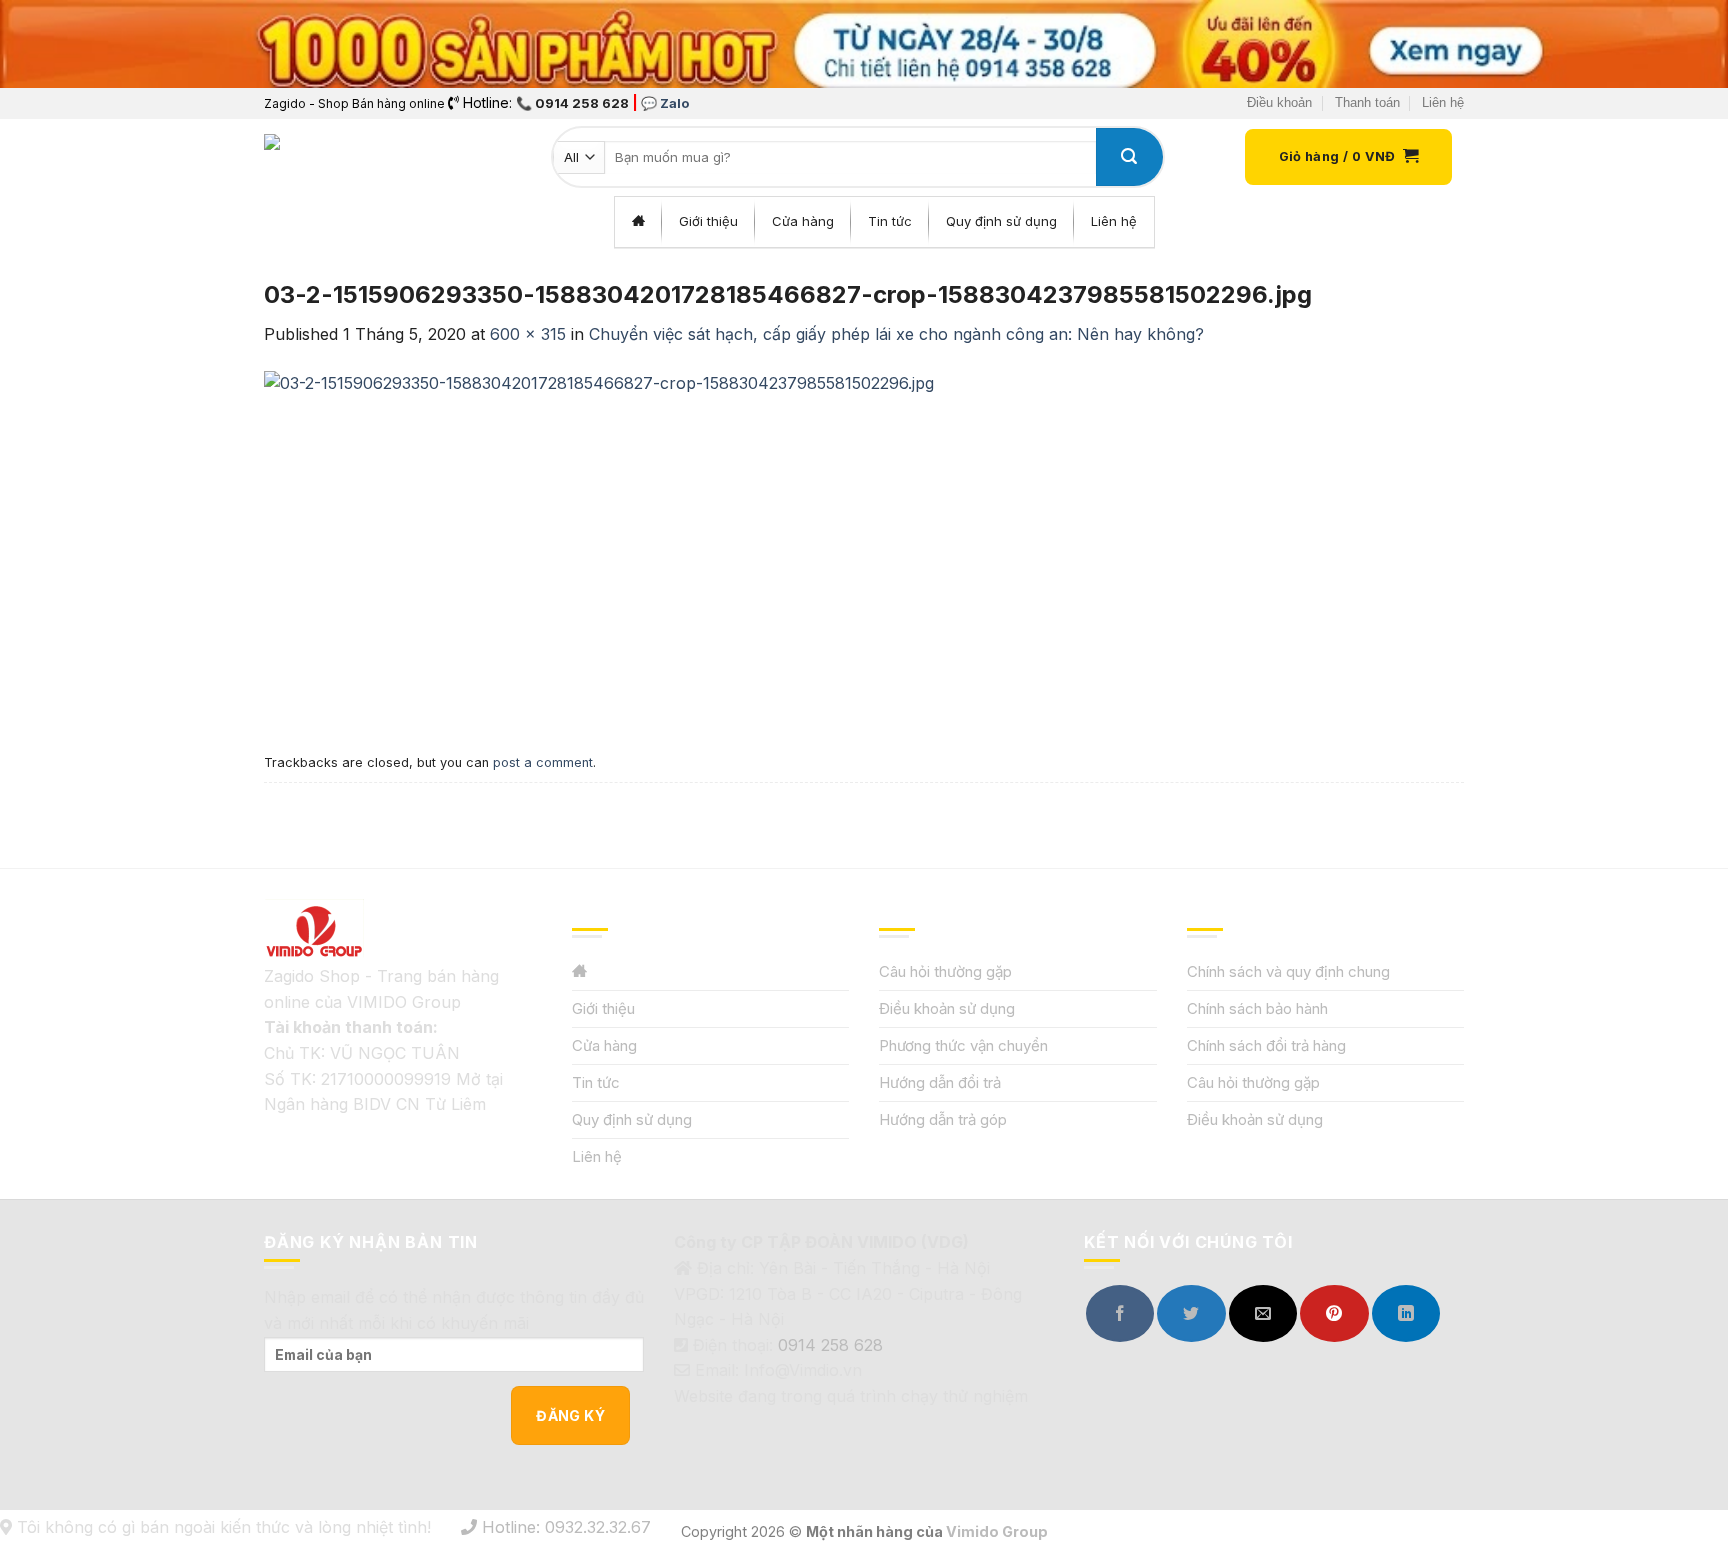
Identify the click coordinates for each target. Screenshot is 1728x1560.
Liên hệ (1443, 102)
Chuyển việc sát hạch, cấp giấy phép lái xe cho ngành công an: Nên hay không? (896, 334)
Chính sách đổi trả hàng (1266, 1045)
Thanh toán (1367, 102)
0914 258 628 (830, 1345)
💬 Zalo (665, 103)
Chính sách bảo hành (1257, 1008)
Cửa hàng (604, 1045)
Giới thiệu (603, 1008)
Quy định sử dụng (632, 1119)
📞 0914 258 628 (572, 103)
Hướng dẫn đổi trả (940, 1082)
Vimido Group (997, 1531)
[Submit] (1129, 157)
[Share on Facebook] (1120, 1313)
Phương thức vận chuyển (963, 1045)
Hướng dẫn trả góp (943, 1119)
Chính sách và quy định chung (1288, 971)
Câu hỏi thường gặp (945, 971)
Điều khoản (1279, 102)
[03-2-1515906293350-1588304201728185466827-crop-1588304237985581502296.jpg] (599, 546)
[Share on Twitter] (1191, 1313)
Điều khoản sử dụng (947, 1008)
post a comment (543, 762)
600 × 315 (528, 334)
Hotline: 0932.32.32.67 (564, 1527)
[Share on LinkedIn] (1406, 1313)
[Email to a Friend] (1263, 1313)
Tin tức (596, 1082)
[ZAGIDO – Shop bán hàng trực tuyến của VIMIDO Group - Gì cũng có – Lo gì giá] (308, 157)
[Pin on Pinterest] (1334, 1313)
